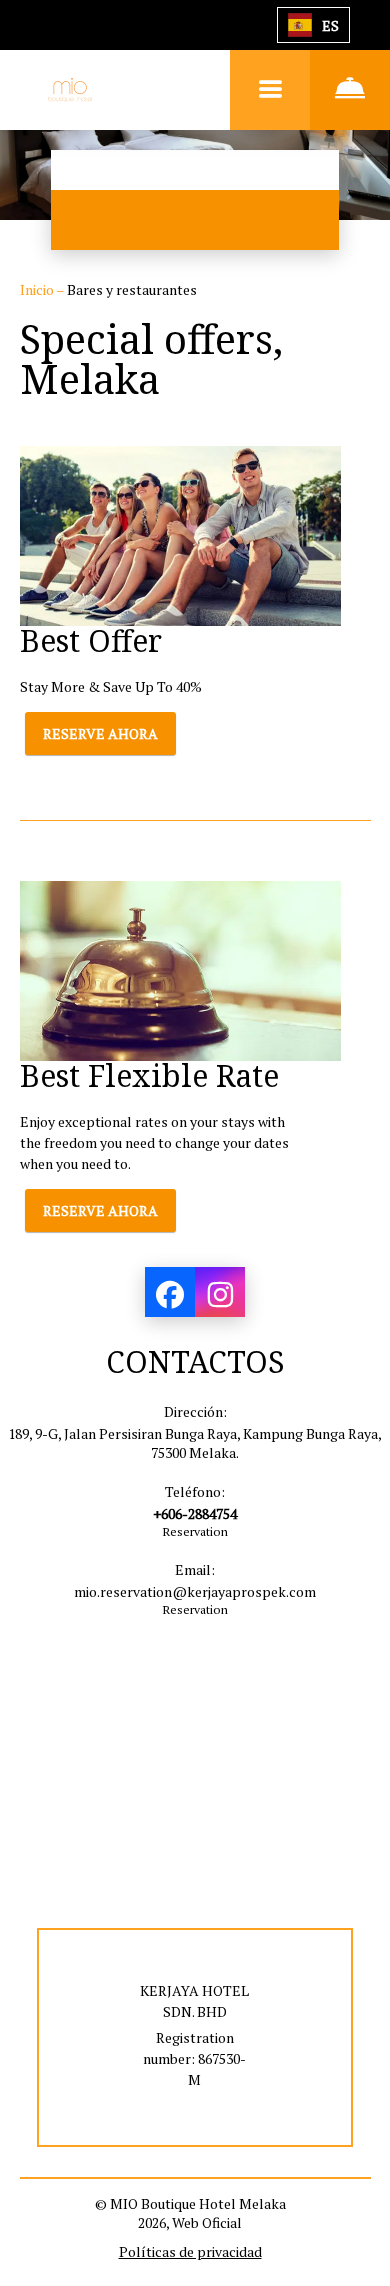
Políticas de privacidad (190, 2251)
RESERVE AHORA (100, 733)
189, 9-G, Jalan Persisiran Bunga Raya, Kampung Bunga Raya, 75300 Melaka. (195, 1443)
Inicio (38, 289)
